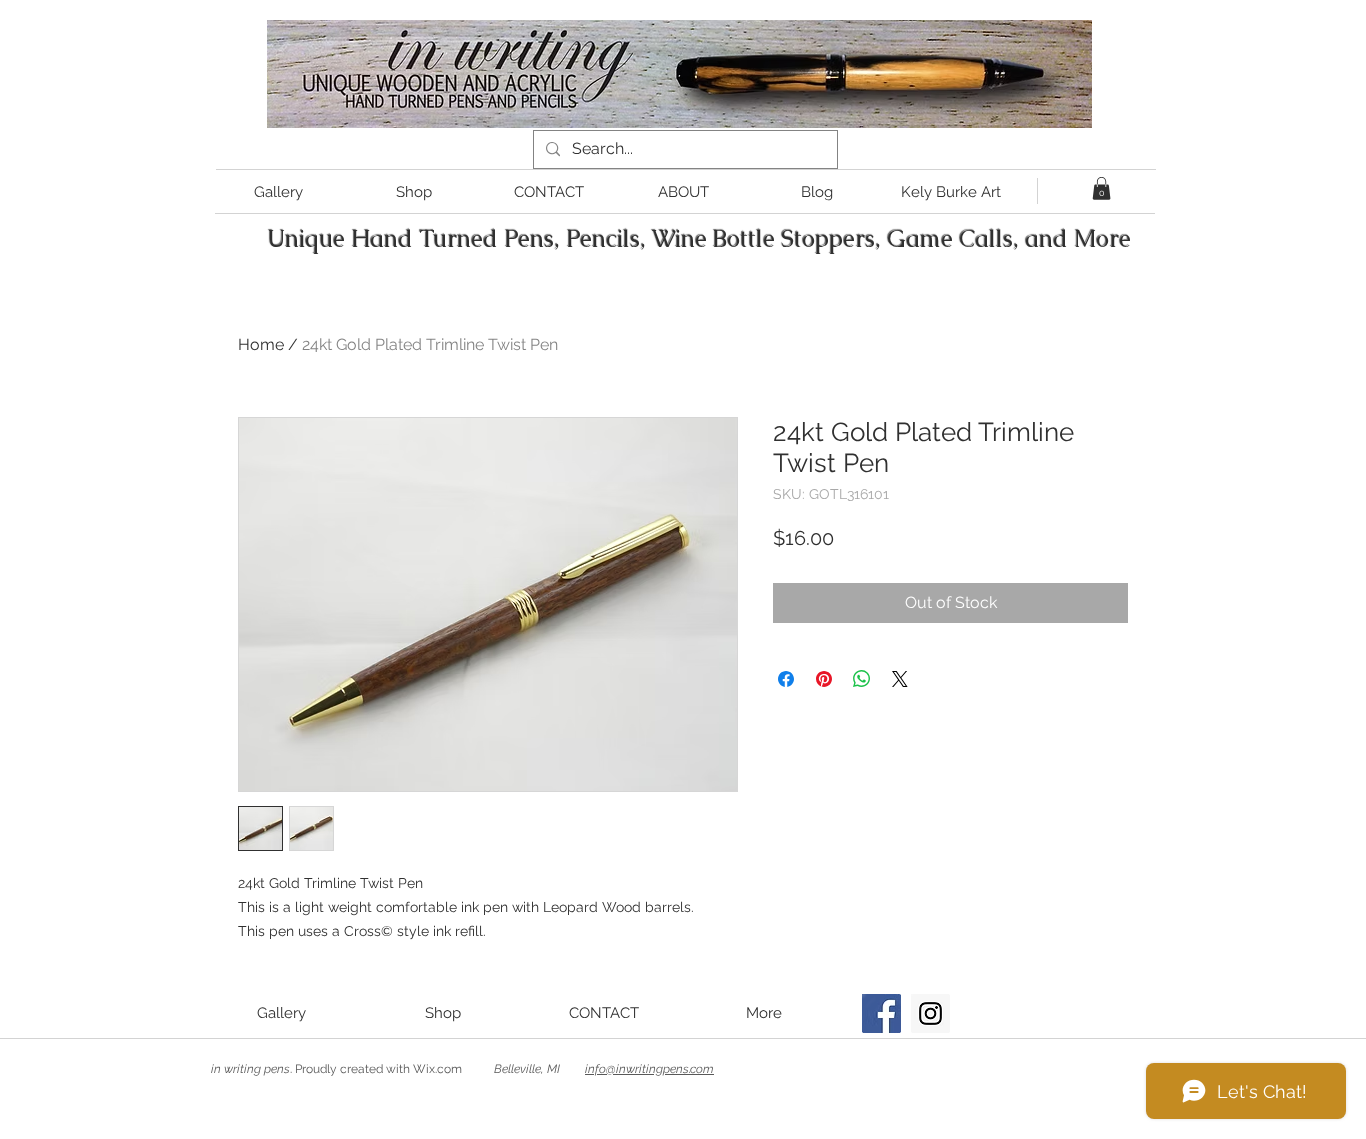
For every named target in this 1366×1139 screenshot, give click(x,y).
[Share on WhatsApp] (862, 679)
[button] (1101, 188)
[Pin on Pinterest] (824, 679)
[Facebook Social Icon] (881, 1013)
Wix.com (437, 1069)
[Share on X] (900, 679)
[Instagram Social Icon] (930, 1013)
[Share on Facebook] (786, 679)
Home (261, 344)
